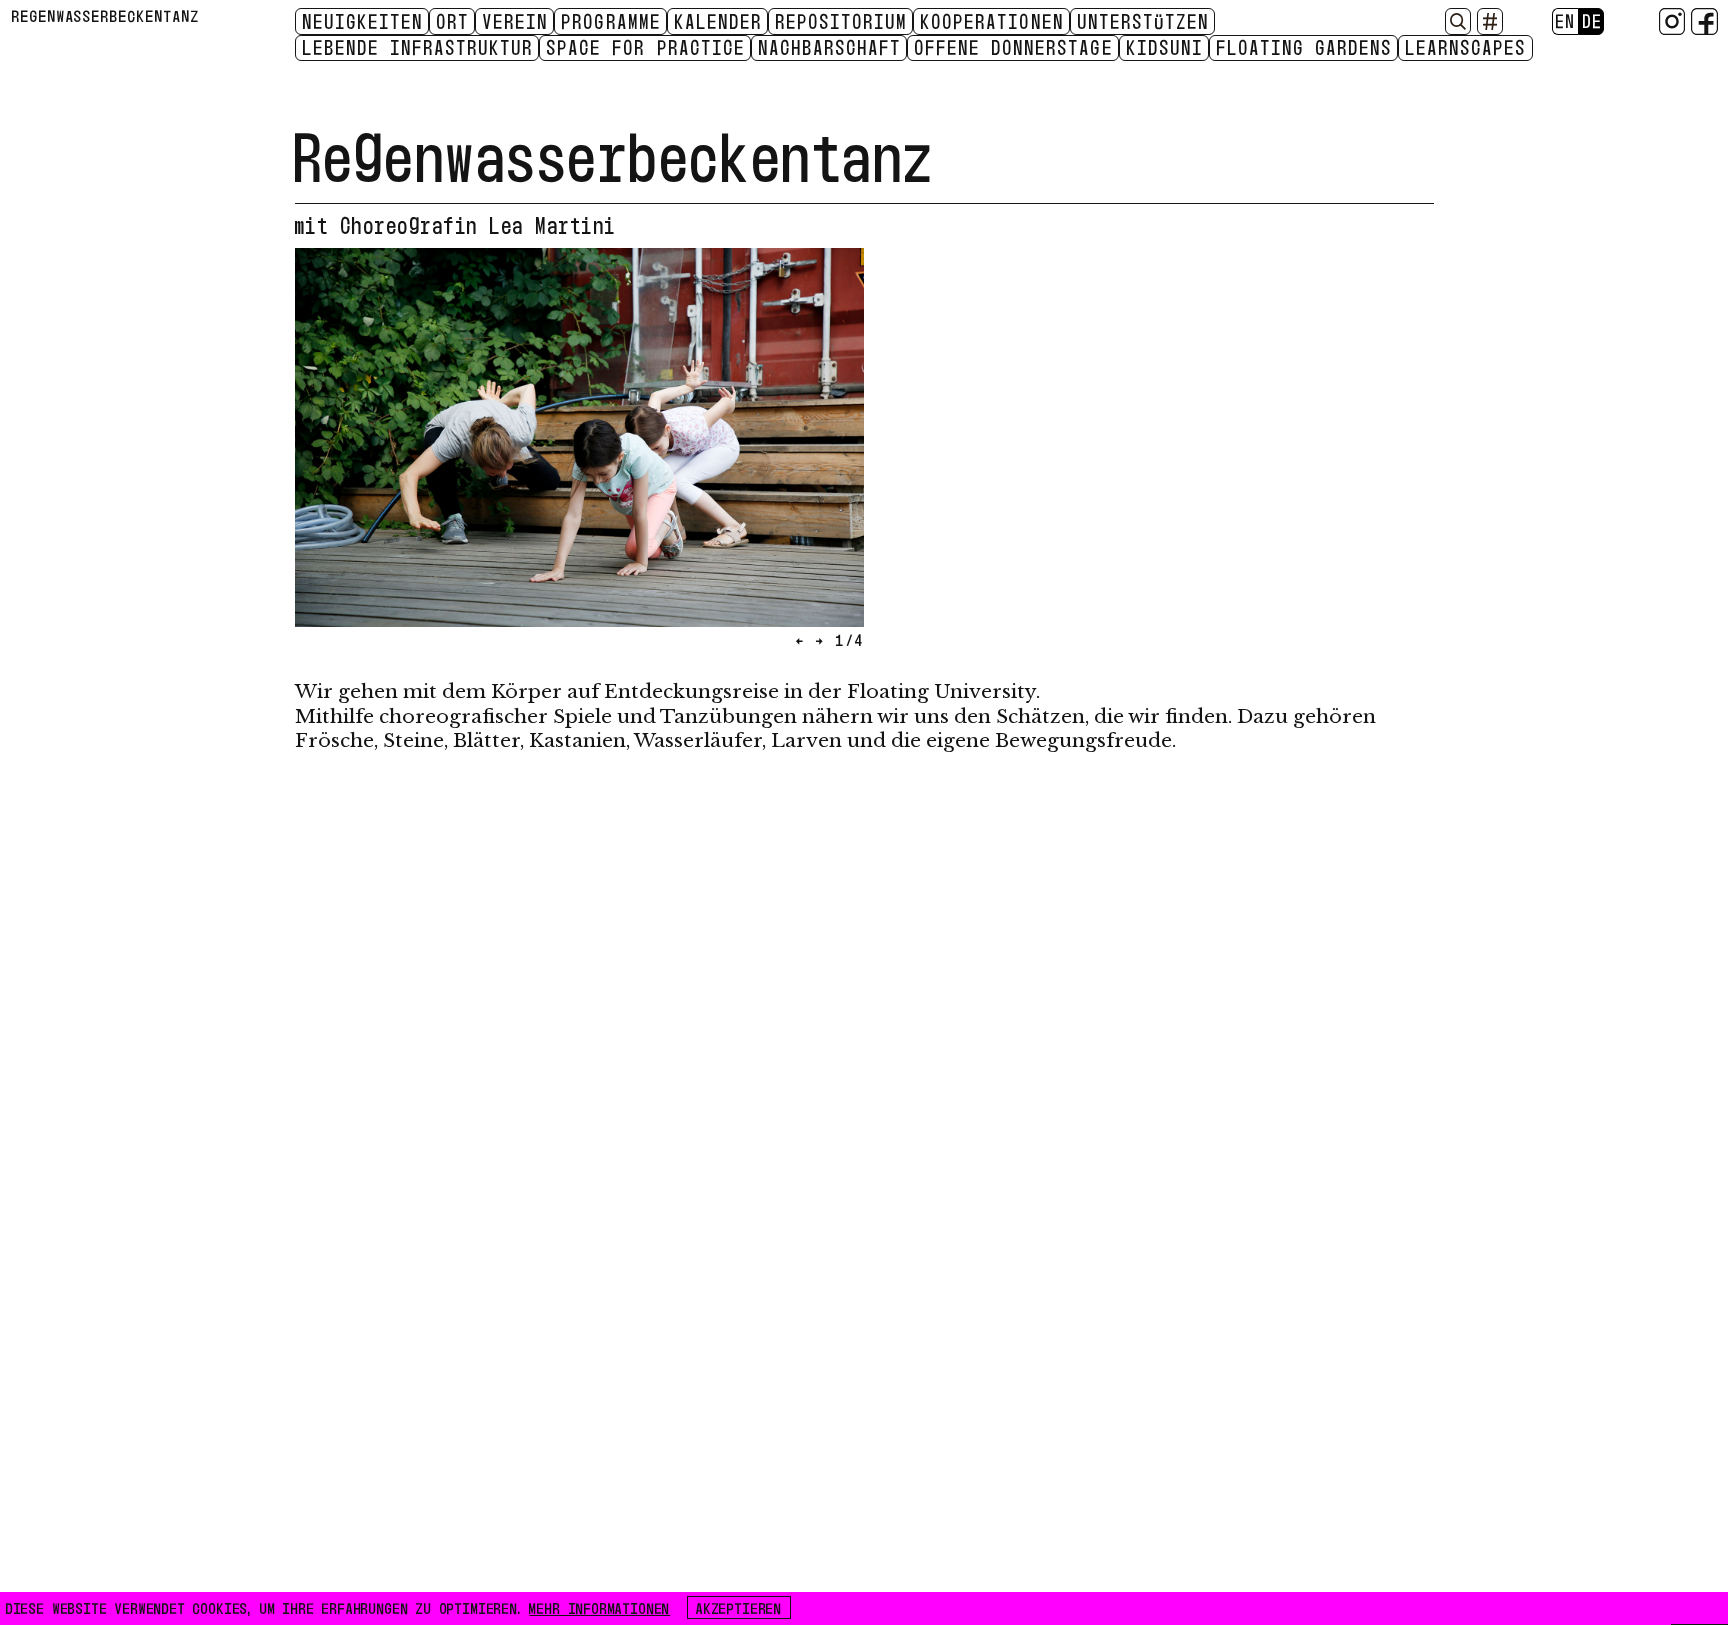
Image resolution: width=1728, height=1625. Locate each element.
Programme (611, 21)
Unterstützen (1144, 21)
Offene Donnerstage (1014, 47)
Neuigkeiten (363, 21)
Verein (516, 21)
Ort (453, 21)
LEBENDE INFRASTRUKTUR (418, 47)
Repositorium (842, 21)
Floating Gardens (1305, 47)
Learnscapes (1466, 47)
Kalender (719, 21)
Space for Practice (646, 47)
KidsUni (1165, 47)
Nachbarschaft (830, 47)
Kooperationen (992, 21)
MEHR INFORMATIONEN (599, 1607)
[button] (437, 454)
